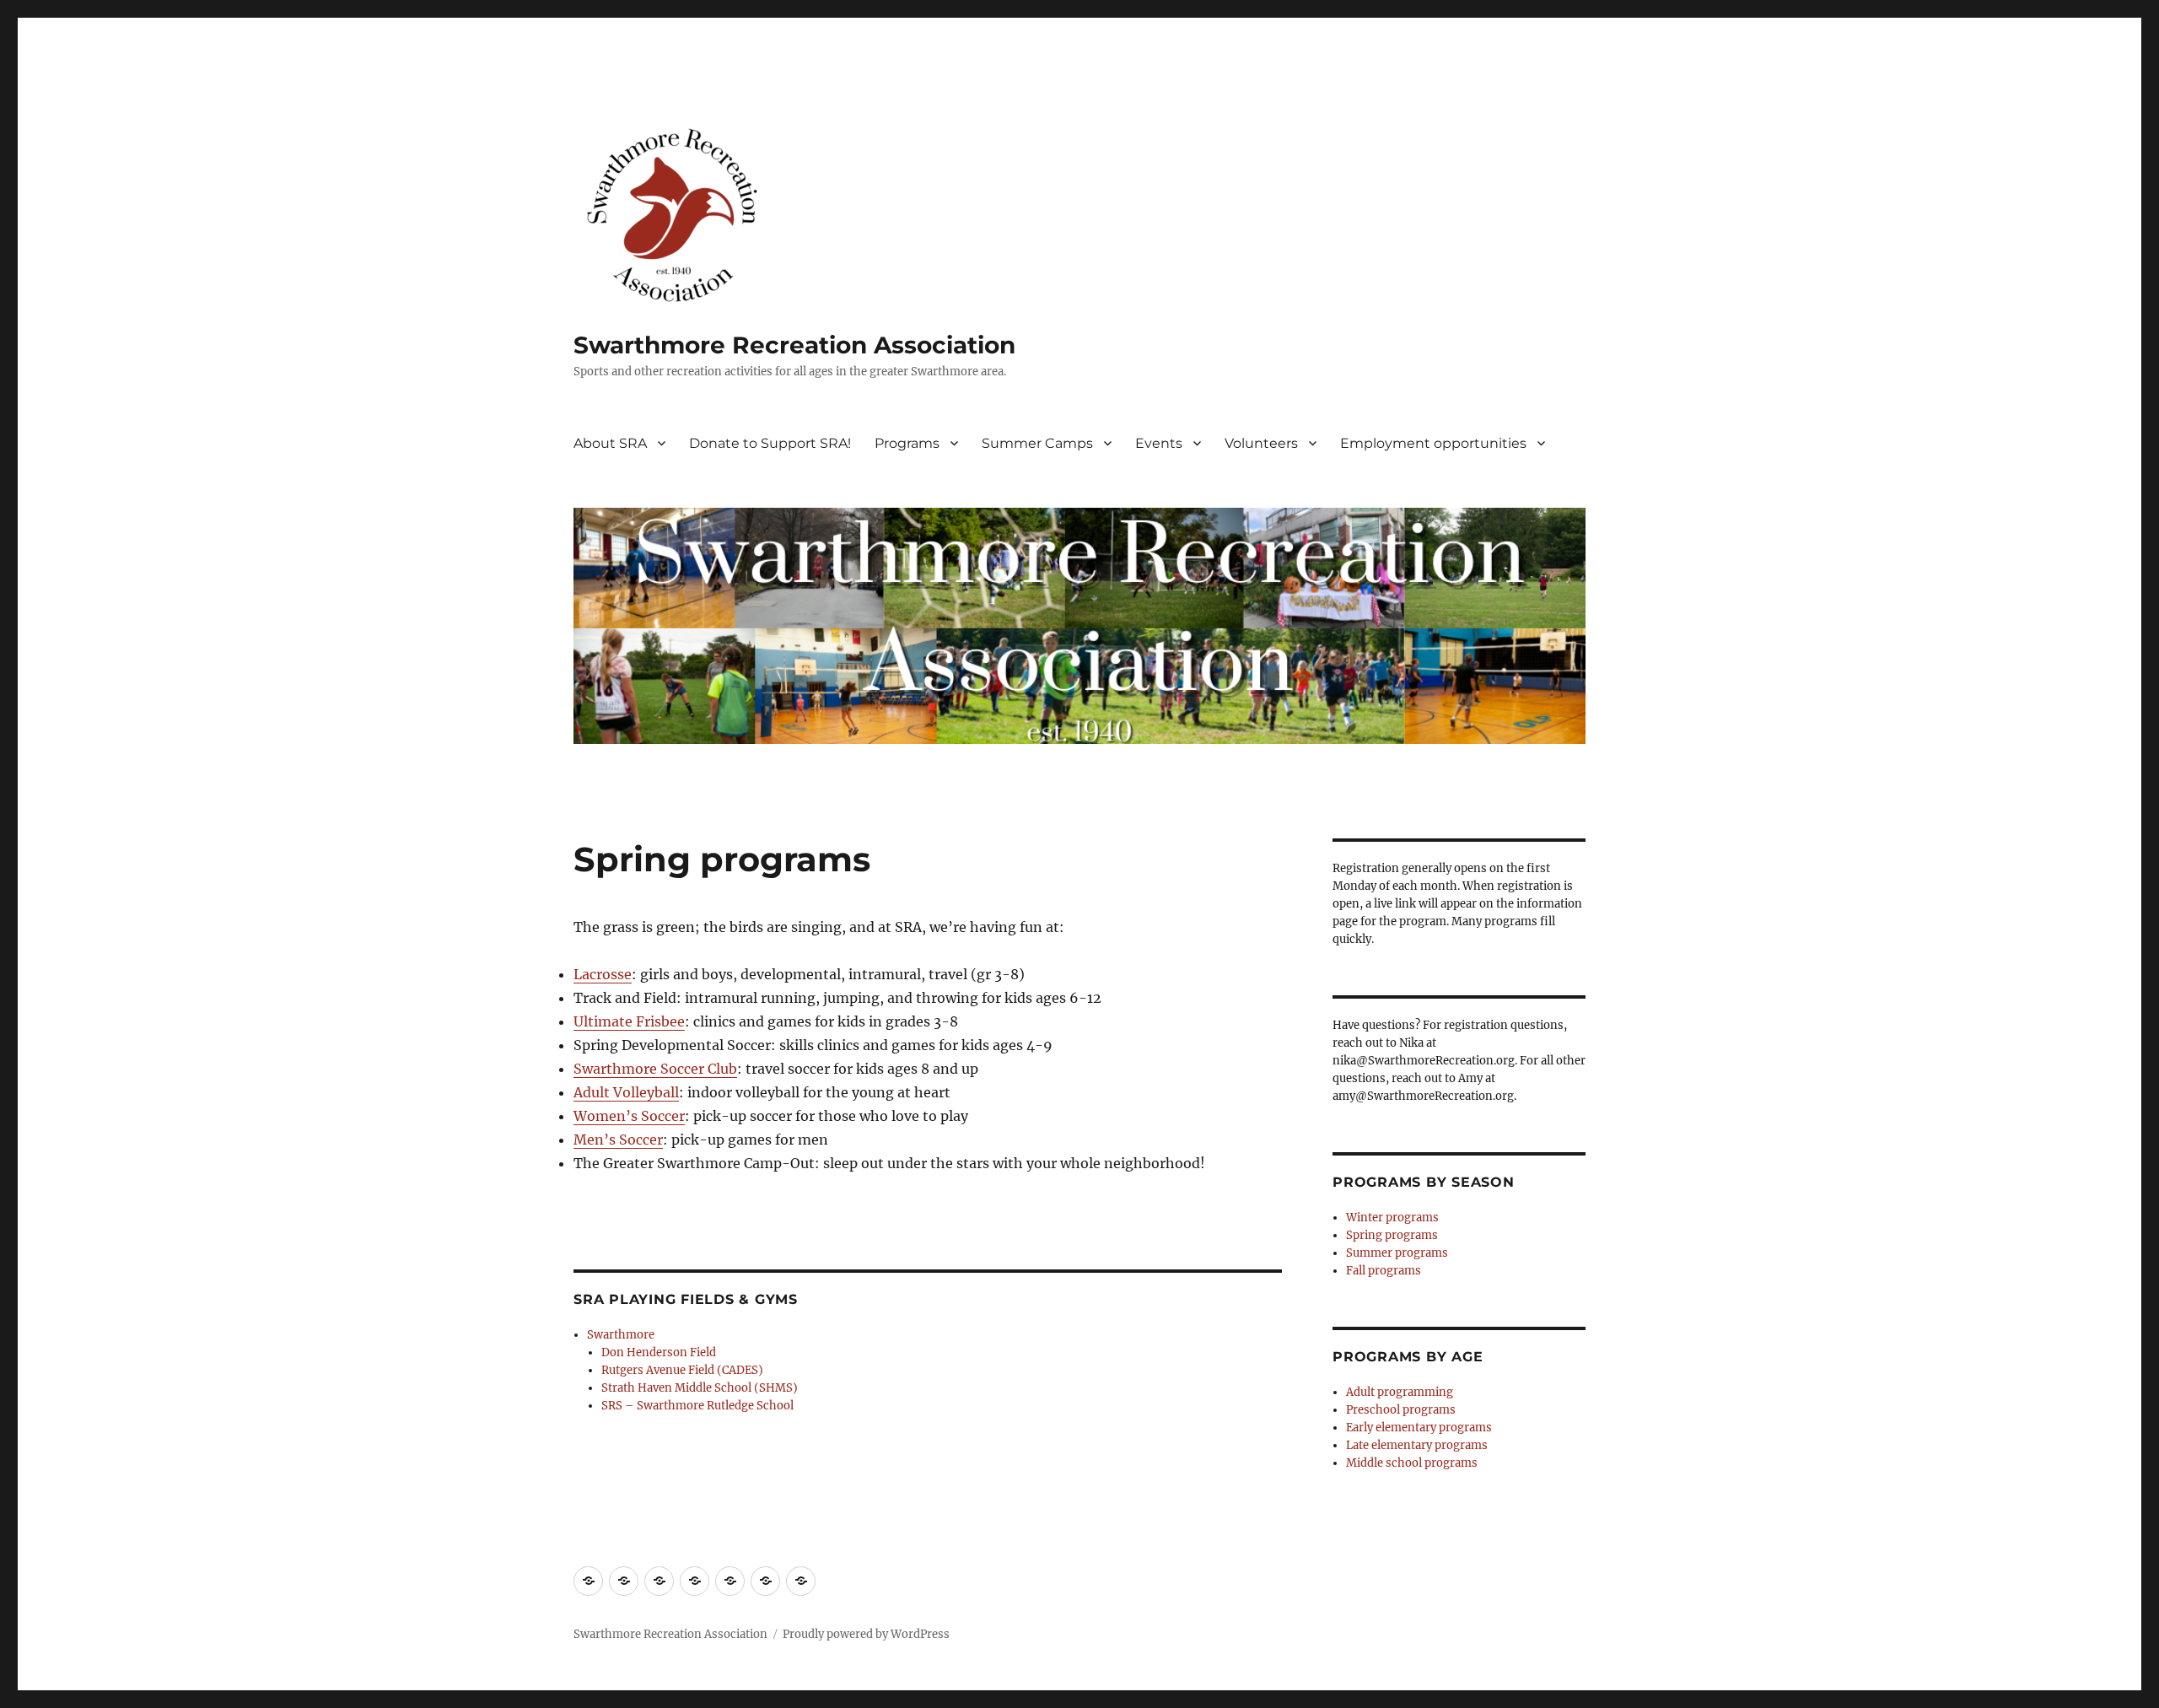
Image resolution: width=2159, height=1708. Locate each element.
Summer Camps (1037, 443)
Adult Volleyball (626, 1092)
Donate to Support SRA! (770, 443)
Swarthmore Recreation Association (794, 345)
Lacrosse (603, 974)
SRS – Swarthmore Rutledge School (697, 1406)
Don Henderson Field (659, 1352)
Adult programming (1400, 1392)
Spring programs (1392, 1235)
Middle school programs (1412, 1463)
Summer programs (1397, 1253)
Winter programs (1392, 1218)
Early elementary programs (1419, 1428)
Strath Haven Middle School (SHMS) (700, 1388)
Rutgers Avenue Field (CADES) (682, 1370)
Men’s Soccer (618, 1140)
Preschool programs (1401, 1410)
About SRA (610, 443)
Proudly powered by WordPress (866, 1634)
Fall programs (1384, 1271)
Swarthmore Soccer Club (655, 1069)
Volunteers (1261, 443)
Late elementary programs (1417, 1445)
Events (1159, 443)
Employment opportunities (1433, 443)
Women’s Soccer (629, 1116)
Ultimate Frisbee (629, 1021)
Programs (907, 443)
